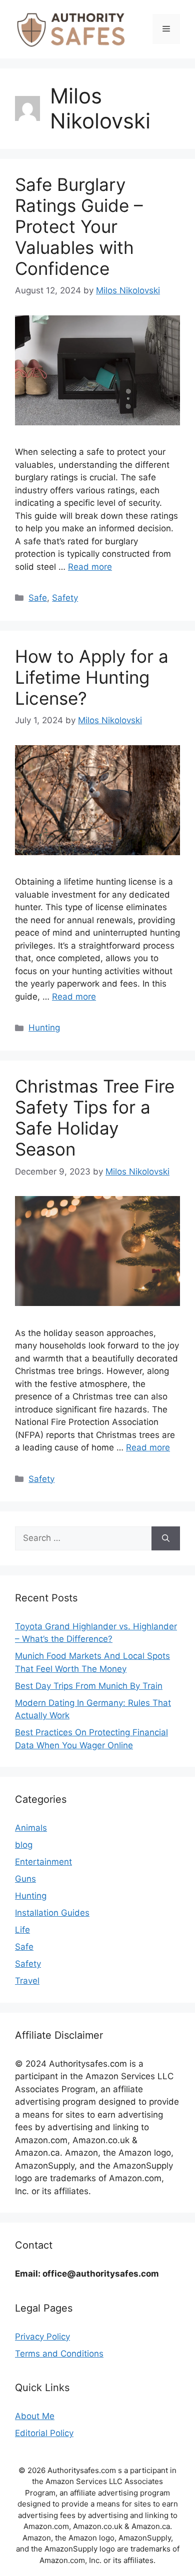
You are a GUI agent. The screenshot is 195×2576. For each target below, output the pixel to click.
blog (24, 1845)
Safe (38, 598)
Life (22, 1930)
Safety (65, 598)
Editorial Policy (44, 2433)
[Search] (166, 1538)
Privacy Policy (42, 2337)
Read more (90, 567)
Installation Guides (52, 1913)
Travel (27, 1981)
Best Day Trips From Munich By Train (89, 1686)
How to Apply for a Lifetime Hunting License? (92, 677)
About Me (35, 2416)
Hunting (44, 1028)
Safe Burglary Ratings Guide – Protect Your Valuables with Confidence (79, 226)
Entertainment (43, 1862)
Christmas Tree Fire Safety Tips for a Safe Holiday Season (95, 1118)
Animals (31, 1828)
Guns (25, 1879)
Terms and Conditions (59, 2354)
